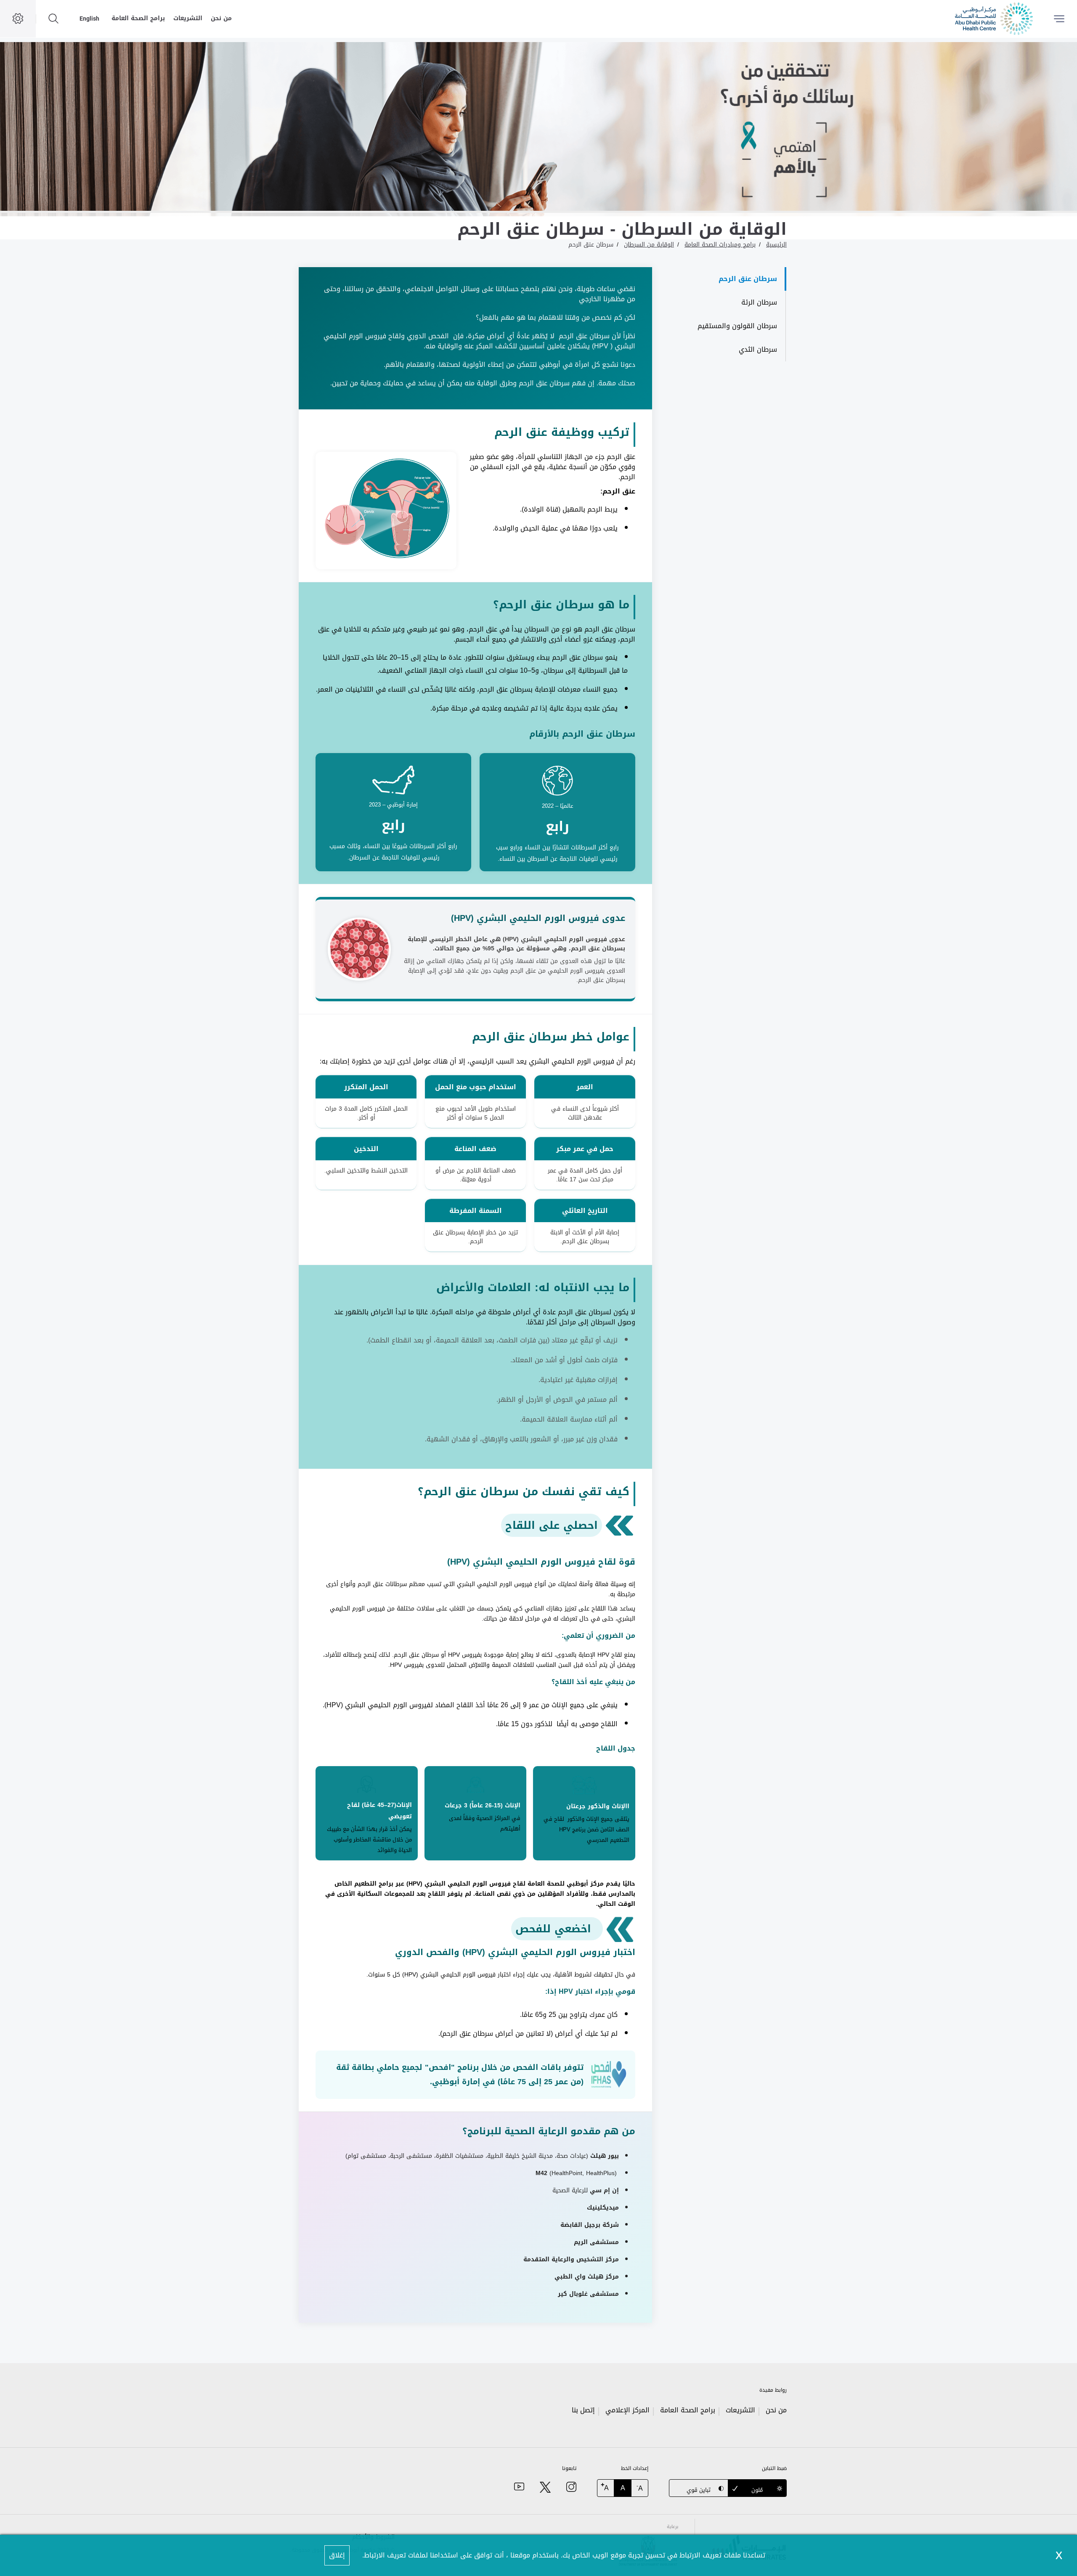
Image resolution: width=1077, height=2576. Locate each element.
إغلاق (337, 2555)
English (89, 19)
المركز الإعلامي (627, 2410)
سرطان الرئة (759, 302)
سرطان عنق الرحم (591, 245)
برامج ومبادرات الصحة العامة (720, 245)
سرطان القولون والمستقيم (737, 326)
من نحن (221, 18)
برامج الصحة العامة (138, 18)
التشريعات (188, 18)
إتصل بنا (583, 2410)
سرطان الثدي (758, 349)
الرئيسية (776, 245)
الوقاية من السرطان (649, 245)
